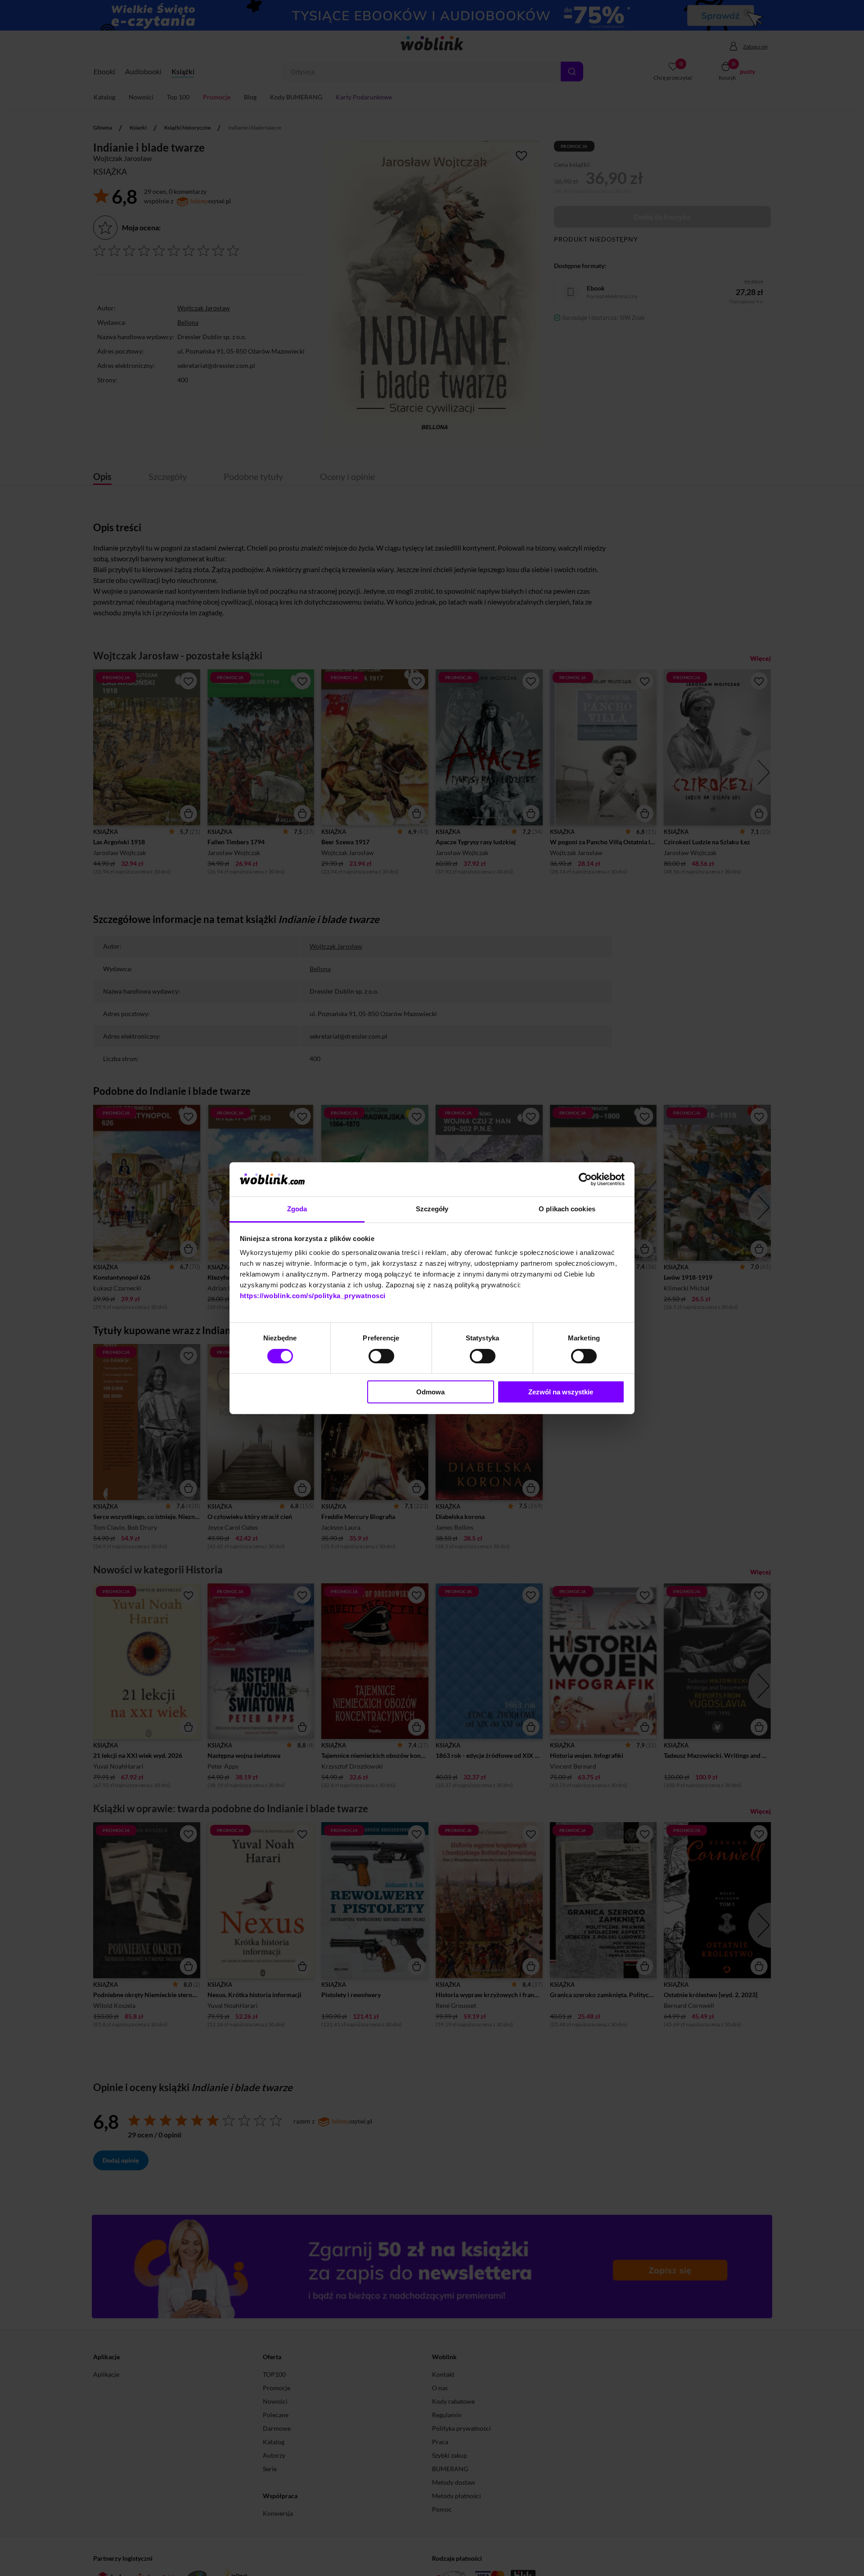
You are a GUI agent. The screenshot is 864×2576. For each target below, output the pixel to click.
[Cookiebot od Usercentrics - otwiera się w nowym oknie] (585, 1179)
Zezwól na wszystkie (561, 1392)
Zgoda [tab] (297, 1209)
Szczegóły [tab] (432, 1209)
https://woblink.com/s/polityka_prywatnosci (313, 1296)
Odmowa (430, 1392)
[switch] (381, 1356)
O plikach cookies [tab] (567, 1209)
